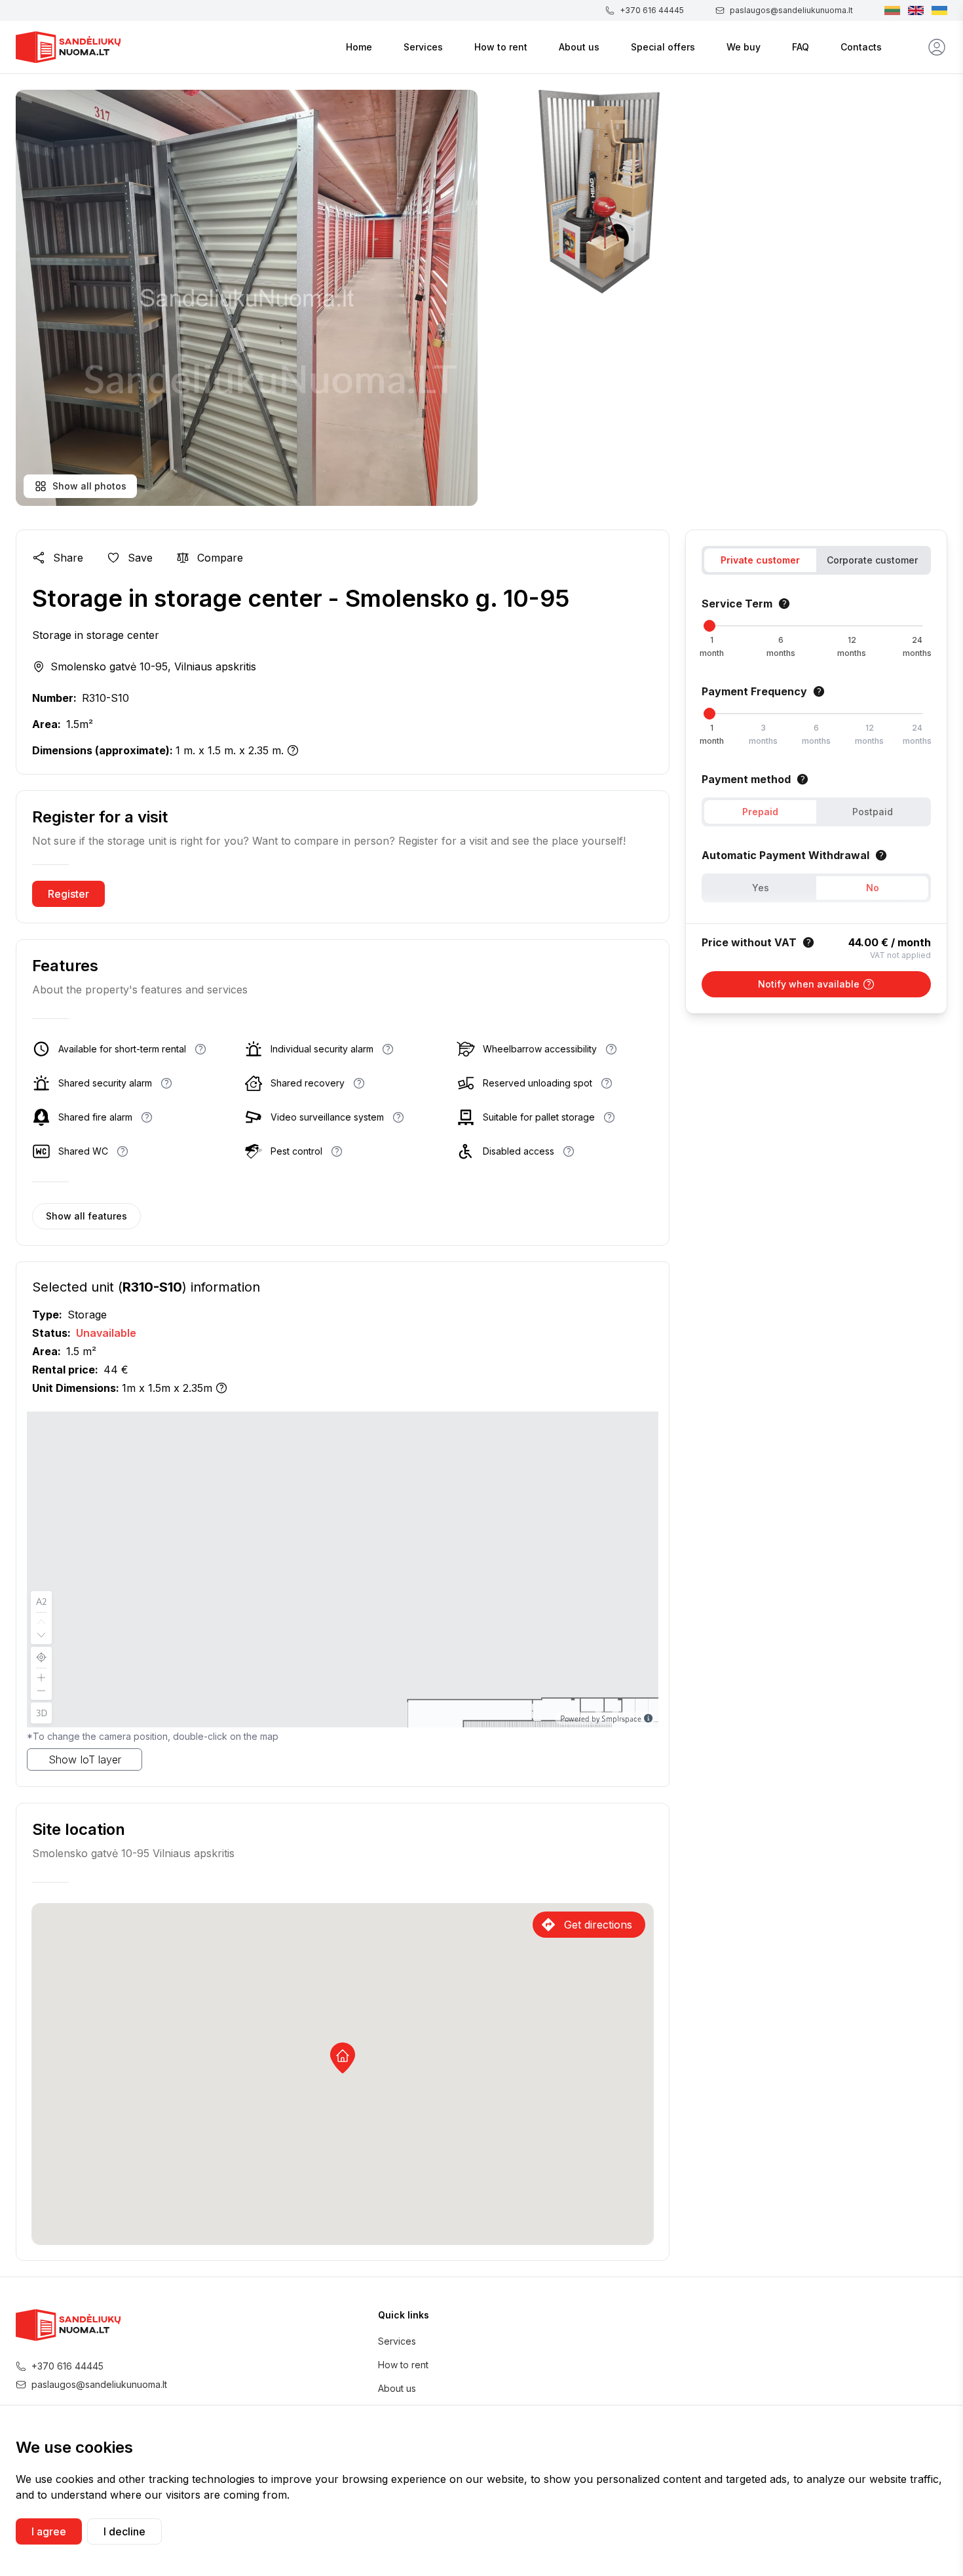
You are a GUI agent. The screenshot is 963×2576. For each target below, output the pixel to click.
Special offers (663, 47)
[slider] (709, 626)
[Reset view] (41, 1657)
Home (359, 47)
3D (42, 1713)
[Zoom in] (41, 1676)
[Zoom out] (41, 1692)
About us (579, 47)
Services (423, 47)
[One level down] (41, 1636)
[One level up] (41, 1621)
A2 (42, 1601)
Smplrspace (621, 1718)
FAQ (801, 47)
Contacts (861, 47)
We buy (744, 47)
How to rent (501, 47)
